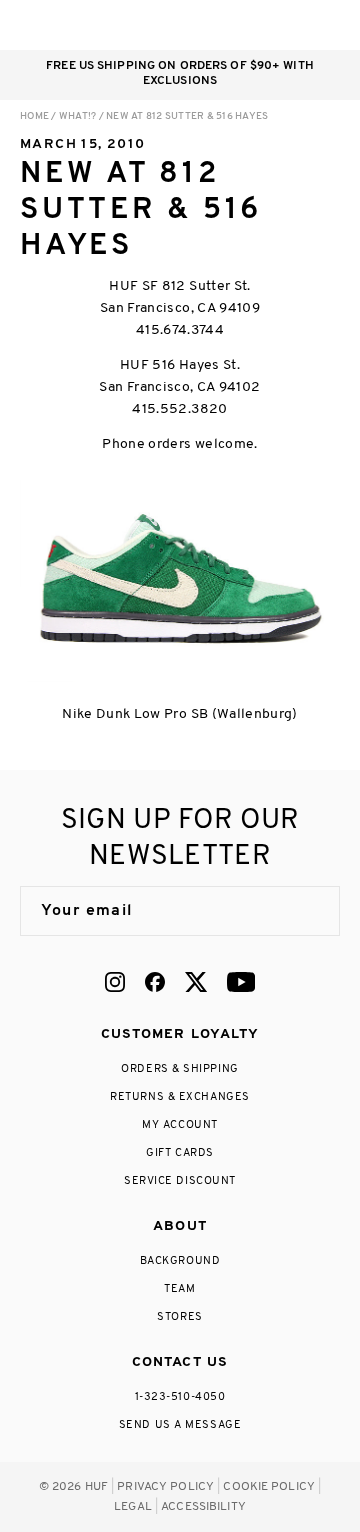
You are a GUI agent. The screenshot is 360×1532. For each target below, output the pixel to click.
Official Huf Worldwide (65, 24)
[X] (196, 982)
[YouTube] (241, 982)
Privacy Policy (165, 1487)
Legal (133, 1507)
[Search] (208, 25)
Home (34, 116)
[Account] (248, 25)
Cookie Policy (269, 1487)
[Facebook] (155, 982)
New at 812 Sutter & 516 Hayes (187, 116)
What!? (78, 116)
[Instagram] (115, 982)
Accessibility (203, 1507)
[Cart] (288, 25)
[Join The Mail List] (304, 911)
